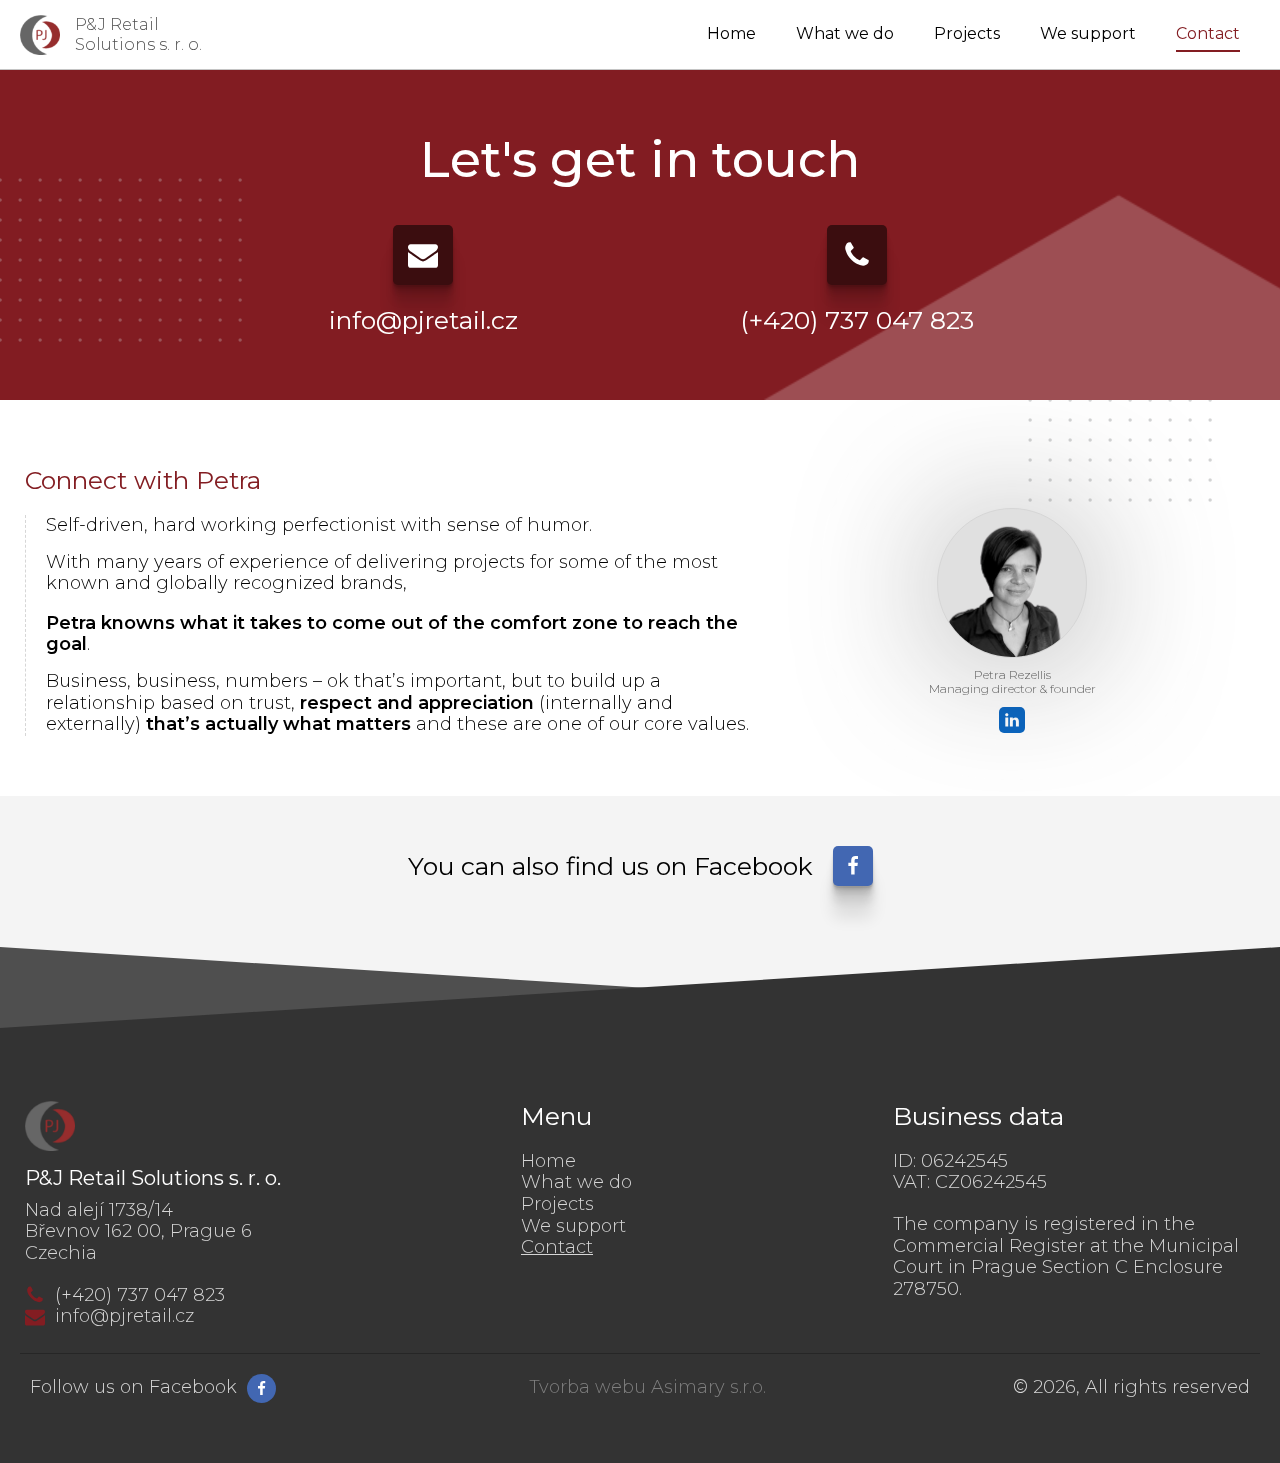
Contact (1208, 33)
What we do (845, 33)
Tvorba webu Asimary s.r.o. (647, 1387)
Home (731, 33)
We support (1088, 33)
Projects (967, 33)
